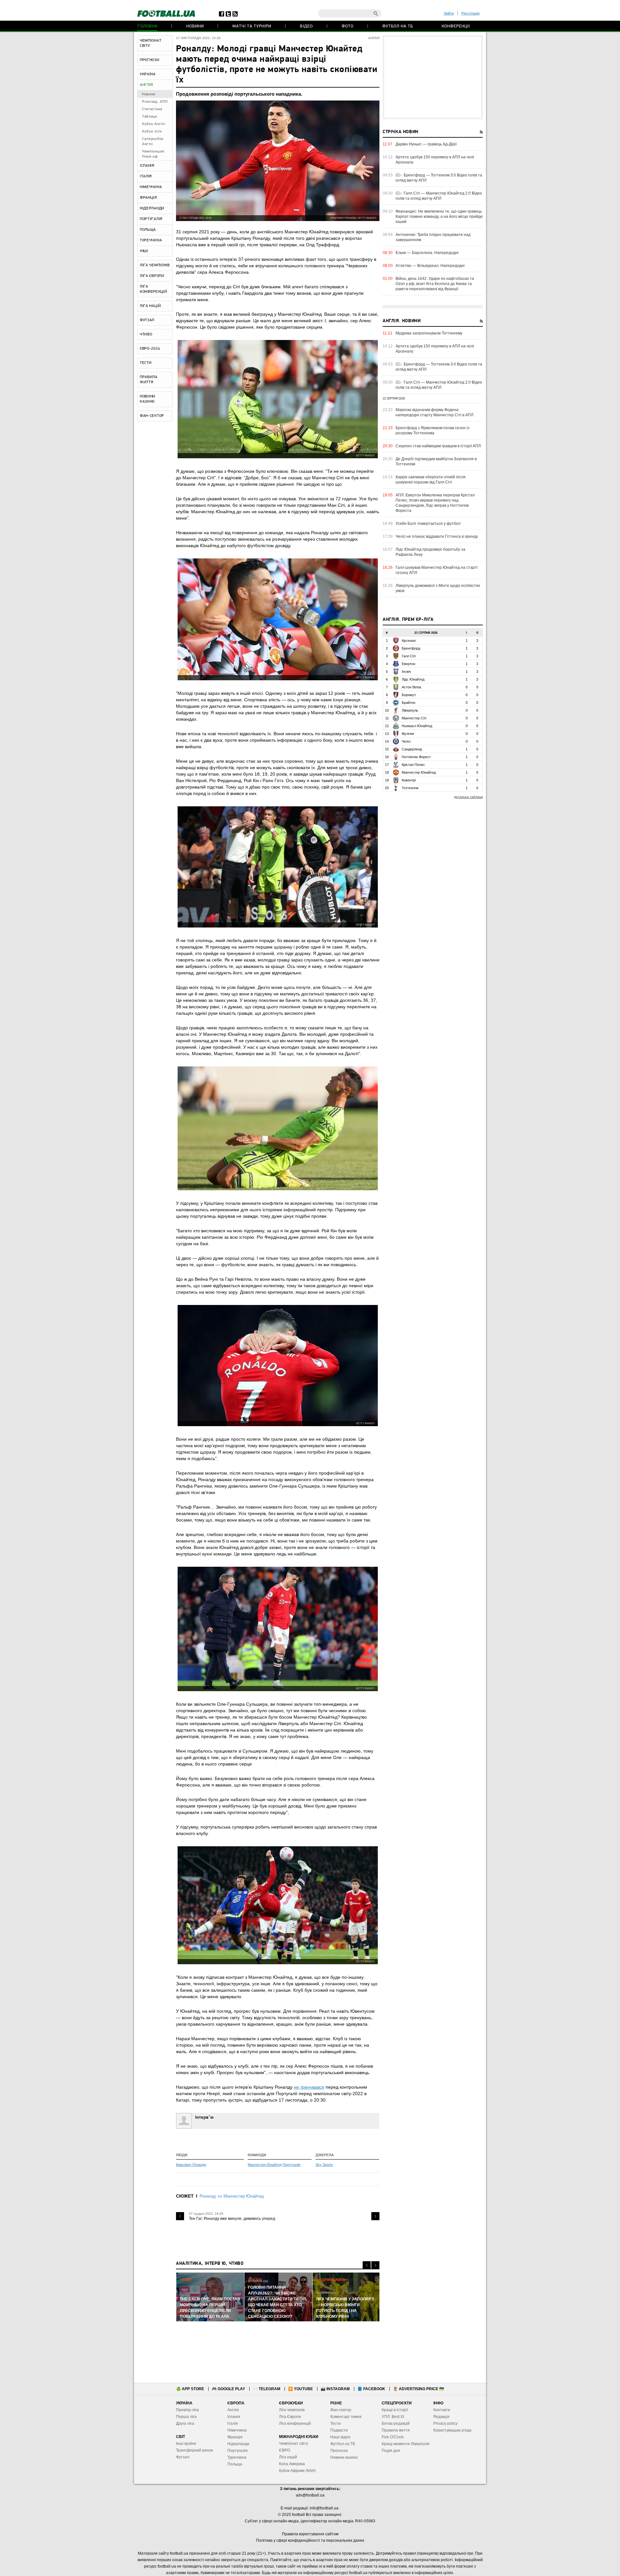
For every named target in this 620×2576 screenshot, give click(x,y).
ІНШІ (144, 251)
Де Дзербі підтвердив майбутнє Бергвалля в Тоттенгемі (436, 461)
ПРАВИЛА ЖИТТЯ (149, 380)
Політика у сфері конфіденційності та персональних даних (310, 2540)
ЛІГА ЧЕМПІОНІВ (155, 265)
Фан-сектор (341, 2410)
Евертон (408, 664)
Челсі (406, 741)
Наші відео (340, 2437)
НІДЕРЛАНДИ (152, 208)
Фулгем (408, 734)
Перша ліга (186, 2417)
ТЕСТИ (146, 363)
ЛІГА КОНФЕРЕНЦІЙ (154, 289)
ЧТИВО (146, 334)
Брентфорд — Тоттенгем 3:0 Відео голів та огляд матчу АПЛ (439, 178)
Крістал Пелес (413, 765)
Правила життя (396, 2430)
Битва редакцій (396, 2423)
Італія (233, 2423)
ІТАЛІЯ (146, 176)
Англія (233, 2410)
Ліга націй (288, 2457)
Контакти (442, 2410)
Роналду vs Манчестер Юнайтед (232, 2196)
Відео (306, 26)
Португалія (291, 2165)
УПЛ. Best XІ (393, 2417)
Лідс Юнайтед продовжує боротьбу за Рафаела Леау (430, 552)
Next (375, 2216)
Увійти (449, 13)
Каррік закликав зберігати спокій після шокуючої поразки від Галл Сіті (431, 480)
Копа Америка (292, 2464)
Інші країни (186, 2443)
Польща (235, 2464)
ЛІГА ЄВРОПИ (152, 276)
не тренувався (309, 2087)
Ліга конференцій (295, 2423)
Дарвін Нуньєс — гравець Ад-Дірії (426, 144)
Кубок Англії (154, 124)
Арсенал (409, 641)
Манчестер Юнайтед (265, 2165)
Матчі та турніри (252, 26)
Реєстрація (470, 13)
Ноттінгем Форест (416, 757)
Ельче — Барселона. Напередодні (427, 253)
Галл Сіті (409, 656)
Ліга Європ (289, 2417)
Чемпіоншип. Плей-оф (154, 154)
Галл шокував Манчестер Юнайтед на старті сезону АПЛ (437, 570)
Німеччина (237, 2430)
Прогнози (339, 2451)
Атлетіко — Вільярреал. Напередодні (430, 266)
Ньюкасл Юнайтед (417, 726)
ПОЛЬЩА (148, 230)
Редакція (441, 2417)
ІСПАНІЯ (147, 166)
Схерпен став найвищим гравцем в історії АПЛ (438, 446)
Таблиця (150, 117)
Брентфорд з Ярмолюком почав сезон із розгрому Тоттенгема (433, 430)
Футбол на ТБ (398, 26)
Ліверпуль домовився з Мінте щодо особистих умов (438, 588)
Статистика (152, 109)
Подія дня (391, 2451)
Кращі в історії (395, 2410)
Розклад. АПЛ (155, 102)
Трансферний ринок (194, 2450)
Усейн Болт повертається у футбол (428, 524)
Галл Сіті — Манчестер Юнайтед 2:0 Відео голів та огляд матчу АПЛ (439, 196)
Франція (235, 2437)
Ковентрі (409, 780)
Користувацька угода (452, 2430)
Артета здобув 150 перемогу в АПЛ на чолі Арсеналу (435, 160)
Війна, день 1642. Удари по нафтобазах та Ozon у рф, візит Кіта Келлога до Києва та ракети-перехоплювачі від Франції (435, 284)
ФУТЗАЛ (147, 320)
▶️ (300, 2389)
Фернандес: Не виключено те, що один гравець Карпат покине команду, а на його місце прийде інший (439, 217)
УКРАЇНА (148, 74)
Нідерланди (238, 2444)
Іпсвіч (406, 672)
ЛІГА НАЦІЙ (150, 306)
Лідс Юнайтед (413, 679)
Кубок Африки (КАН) (297, 2471)
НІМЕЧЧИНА (151, 187)
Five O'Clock (393, 2437)
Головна (148, 26)
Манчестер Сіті (414, 718)
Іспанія (234, 2417)
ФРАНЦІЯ (148, 198)
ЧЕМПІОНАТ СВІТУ (150, 43)
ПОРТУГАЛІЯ (151, 219)
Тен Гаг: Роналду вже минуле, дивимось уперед (232, 2219)
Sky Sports (324, 2165)
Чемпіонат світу (294, 2443)
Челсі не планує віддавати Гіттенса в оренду (437, 536)
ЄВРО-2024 (150, 349)
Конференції (456, 26)
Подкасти (339, 2430)
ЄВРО (284, 2450)
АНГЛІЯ (146, 85)
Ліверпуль (410, 710)
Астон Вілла (411, 687)
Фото (348, 26)
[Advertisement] (433, 77)
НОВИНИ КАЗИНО (148, 399)
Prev (180, 2216)
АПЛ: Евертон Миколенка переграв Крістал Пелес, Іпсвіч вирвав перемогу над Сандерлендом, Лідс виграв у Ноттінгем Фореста (435, 503)
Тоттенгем (410, 788)
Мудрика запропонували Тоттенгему (429, 333)
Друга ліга (185, 2423)
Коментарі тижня (346, 2417)
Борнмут (409, 695)
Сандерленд (412, 749)
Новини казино (344, 2457)
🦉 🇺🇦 (418, 2389)
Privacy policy (445, 2423)
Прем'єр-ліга (187, 2410)
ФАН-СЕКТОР (152, 416)
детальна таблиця (468, 797)
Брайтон (408, 703)
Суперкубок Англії (153, 142)
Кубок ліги (152, 132)
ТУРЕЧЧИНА (151, 240)
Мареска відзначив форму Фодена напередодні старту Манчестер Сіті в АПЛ (434, 412)
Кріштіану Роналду (191, 2165)
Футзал (183, 2457)
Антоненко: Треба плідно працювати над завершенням (433, 237)
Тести (336, 2423)
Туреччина (237, 2457)
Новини (195, 26)
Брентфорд (411, 648)
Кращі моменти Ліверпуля (406, 2444)
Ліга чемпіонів (292, 2410)
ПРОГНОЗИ (150, 60)
